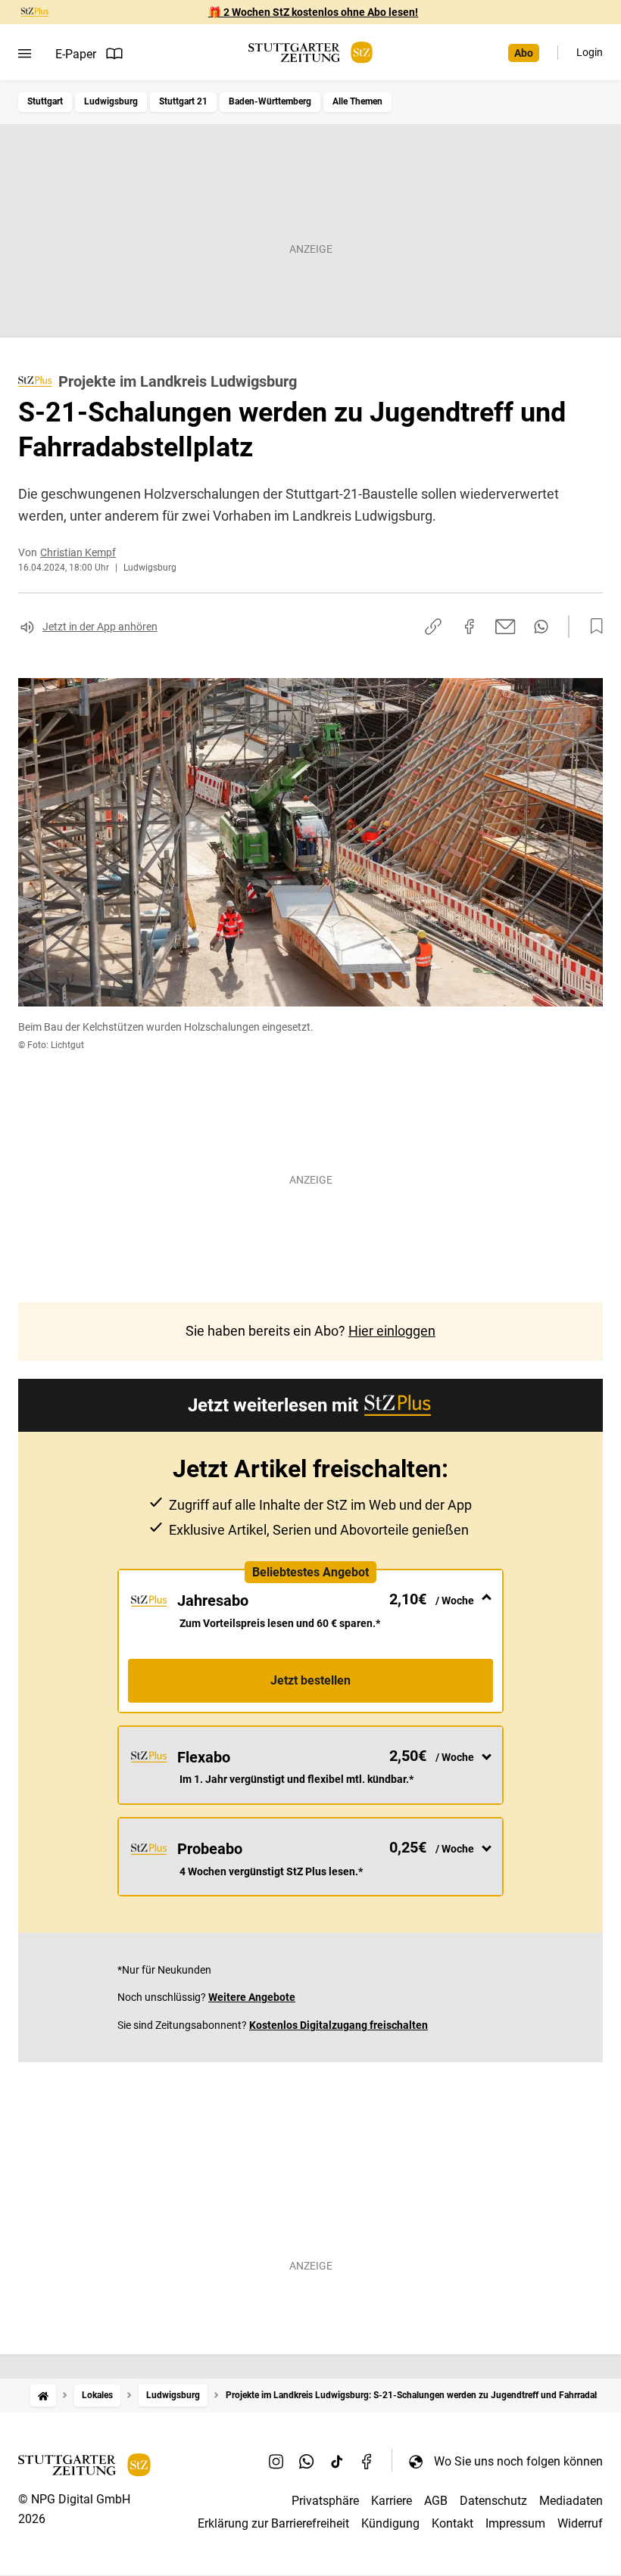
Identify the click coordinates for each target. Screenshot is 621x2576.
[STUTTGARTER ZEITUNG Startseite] (310, 53)
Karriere (392, 2501)
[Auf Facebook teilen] (470, 627)
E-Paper (76, 54)
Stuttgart (45, 101)
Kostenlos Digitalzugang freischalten (339, 2025)
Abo (524, 53)
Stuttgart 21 (183, 101)
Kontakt (452, 2523)
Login (590, 52)
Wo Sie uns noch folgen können (518, 2461)
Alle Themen (357, 101)
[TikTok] (337, 2461)
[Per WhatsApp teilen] (541, 627)
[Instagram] (276, 2461)
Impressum (515, 2523)
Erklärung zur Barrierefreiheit (273, 2523)
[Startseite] (43, 2396)
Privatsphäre (325, 2501)
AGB (436, 2501)
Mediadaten (571, 2501)
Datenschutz (493, 2501)
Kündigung (390, 2523)
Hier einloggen (392, 1331)
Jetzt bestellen (310, 1680)
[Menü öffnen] (25, 54)
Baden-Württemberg (270, 101)
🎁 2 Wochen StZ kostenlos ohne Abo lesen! (313, 12)
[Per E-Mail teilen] (506, 627)
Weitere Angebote (252, 1997)
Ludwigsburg (111, 101)
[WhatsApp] (307, 2461)
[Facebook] (367, 2461)
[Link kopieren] (433, 627)
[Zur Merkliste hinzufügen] (592, 627)
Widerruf (580, 2523)
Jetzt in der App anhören (100, 627)
